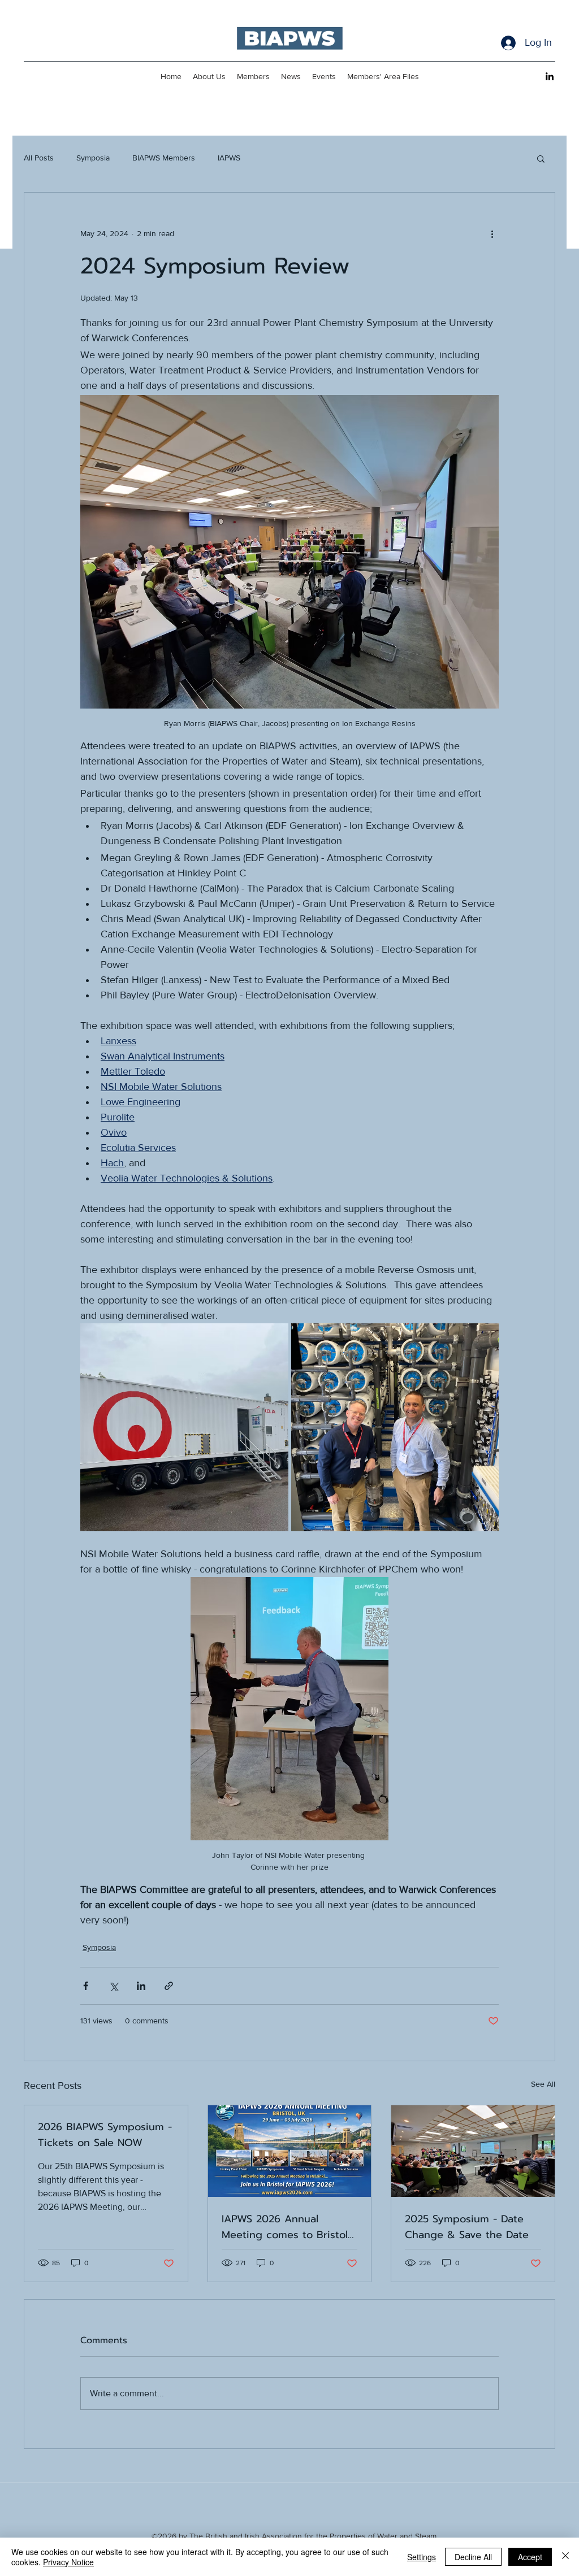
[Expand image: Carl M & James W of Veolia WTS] (395, 1427)
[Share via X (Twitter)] (113, 1986)
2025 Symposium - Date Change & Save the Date (467, 2227)
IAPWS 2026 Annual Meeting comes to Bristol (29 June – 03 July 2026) (285, 2227)
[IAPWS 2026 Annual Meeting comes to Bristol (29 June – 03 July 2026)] (290, 2151)
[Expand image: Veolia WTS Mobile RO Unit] (184, 1427)
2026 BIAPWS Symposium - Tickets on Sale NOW (105, 2135)
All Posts (39, 158)
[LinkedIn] (550, 76)
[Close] (565, 2557)
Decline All (473, 2557)
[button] (541, 158)
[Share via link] (169, 1986)
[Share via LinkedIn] (141, 1986)
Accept (530, 2557)
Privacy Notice (68, 2562)
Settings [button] (422, 2557)
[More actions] (492, 233)
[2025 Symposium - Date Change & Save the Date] (473, 2151)
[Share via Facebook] (86, 1986)
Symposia (93, 158)
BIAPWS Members (164, 158)
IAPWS (229, 158)
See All (543, 2084)
